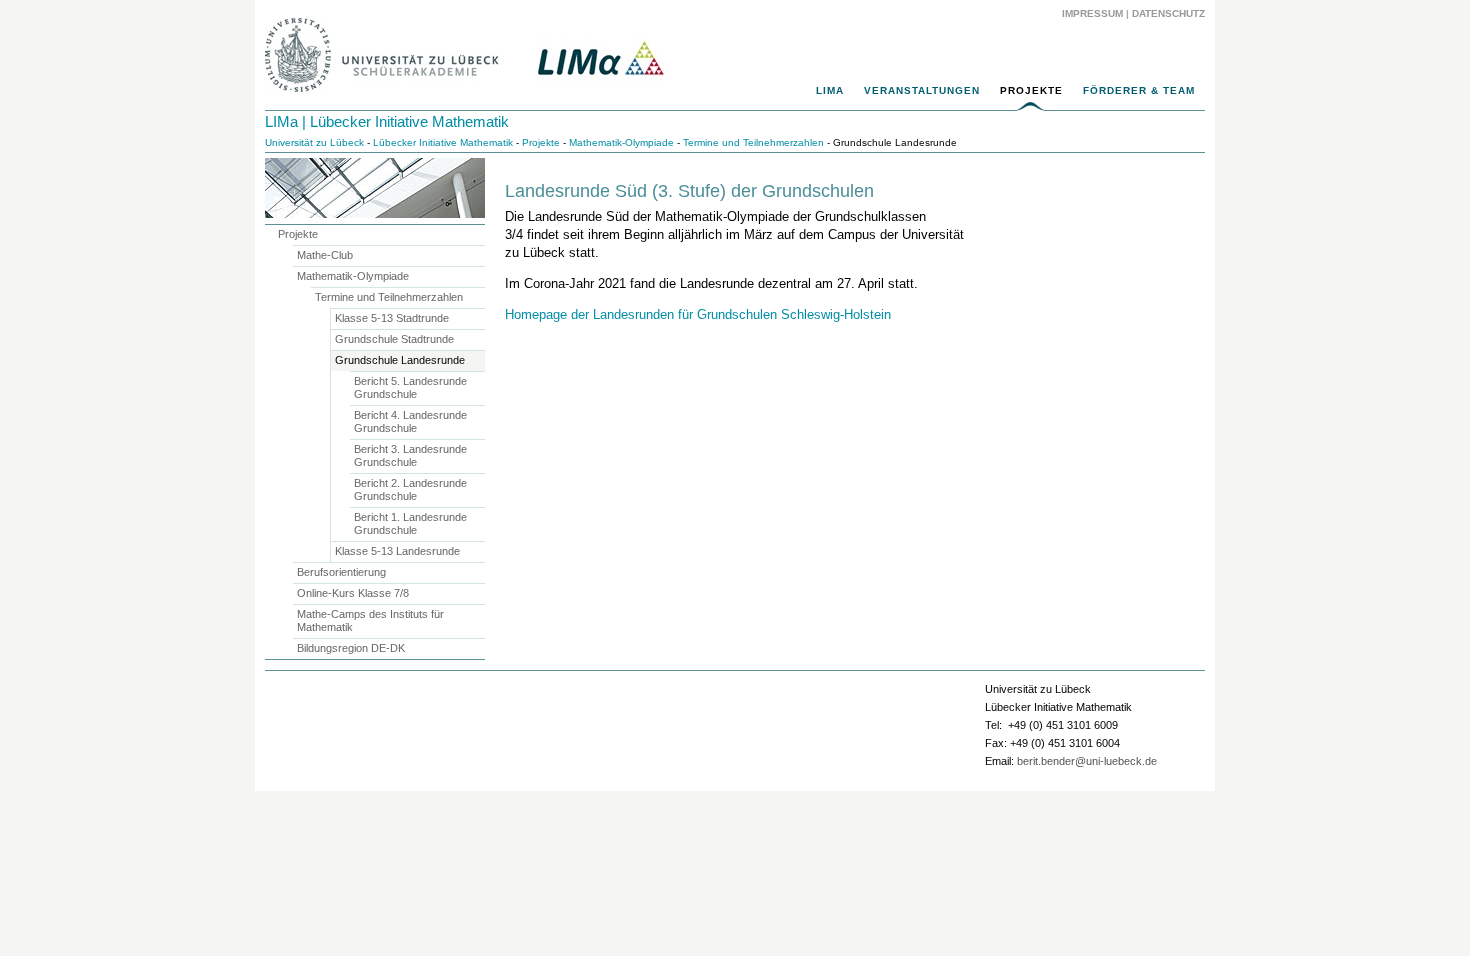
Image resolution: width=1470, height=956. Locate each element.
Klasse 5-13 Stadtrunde (392, 318)
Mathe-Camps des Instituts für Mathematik (370, 620)
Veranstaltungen (922, 90)
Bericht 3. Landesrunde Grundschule (410, 455)
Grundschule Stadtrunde (394, 339)
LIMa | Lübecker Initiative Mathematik (387, 121)
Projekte (1031, 90)
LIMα (830, 90)
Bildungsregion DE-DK (351, 648)
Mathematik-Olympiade (621, 142)
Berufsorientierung (341, 572)
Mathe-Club (325, 255)
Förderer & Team (1139, 90)
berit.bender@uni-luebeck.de (1087, 761)
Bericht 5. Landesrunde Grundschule (410, 387)
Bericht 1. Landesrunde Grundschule (410, 523)
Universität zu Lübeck (314, 142)
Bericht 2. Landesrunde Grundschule (410, 489)
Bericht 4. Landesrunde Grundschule (410, 421)
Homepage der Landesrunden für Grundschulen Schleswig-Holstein (698, 314)
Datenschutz (1168, 13)
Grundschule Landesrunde (400, 360)
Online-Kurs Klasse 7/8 (353, 593)
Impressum (1092, 13)
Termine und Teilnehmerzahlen (753, 142)
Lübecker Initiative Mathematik (443, 142)
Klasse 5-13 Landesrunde (397, 551)
